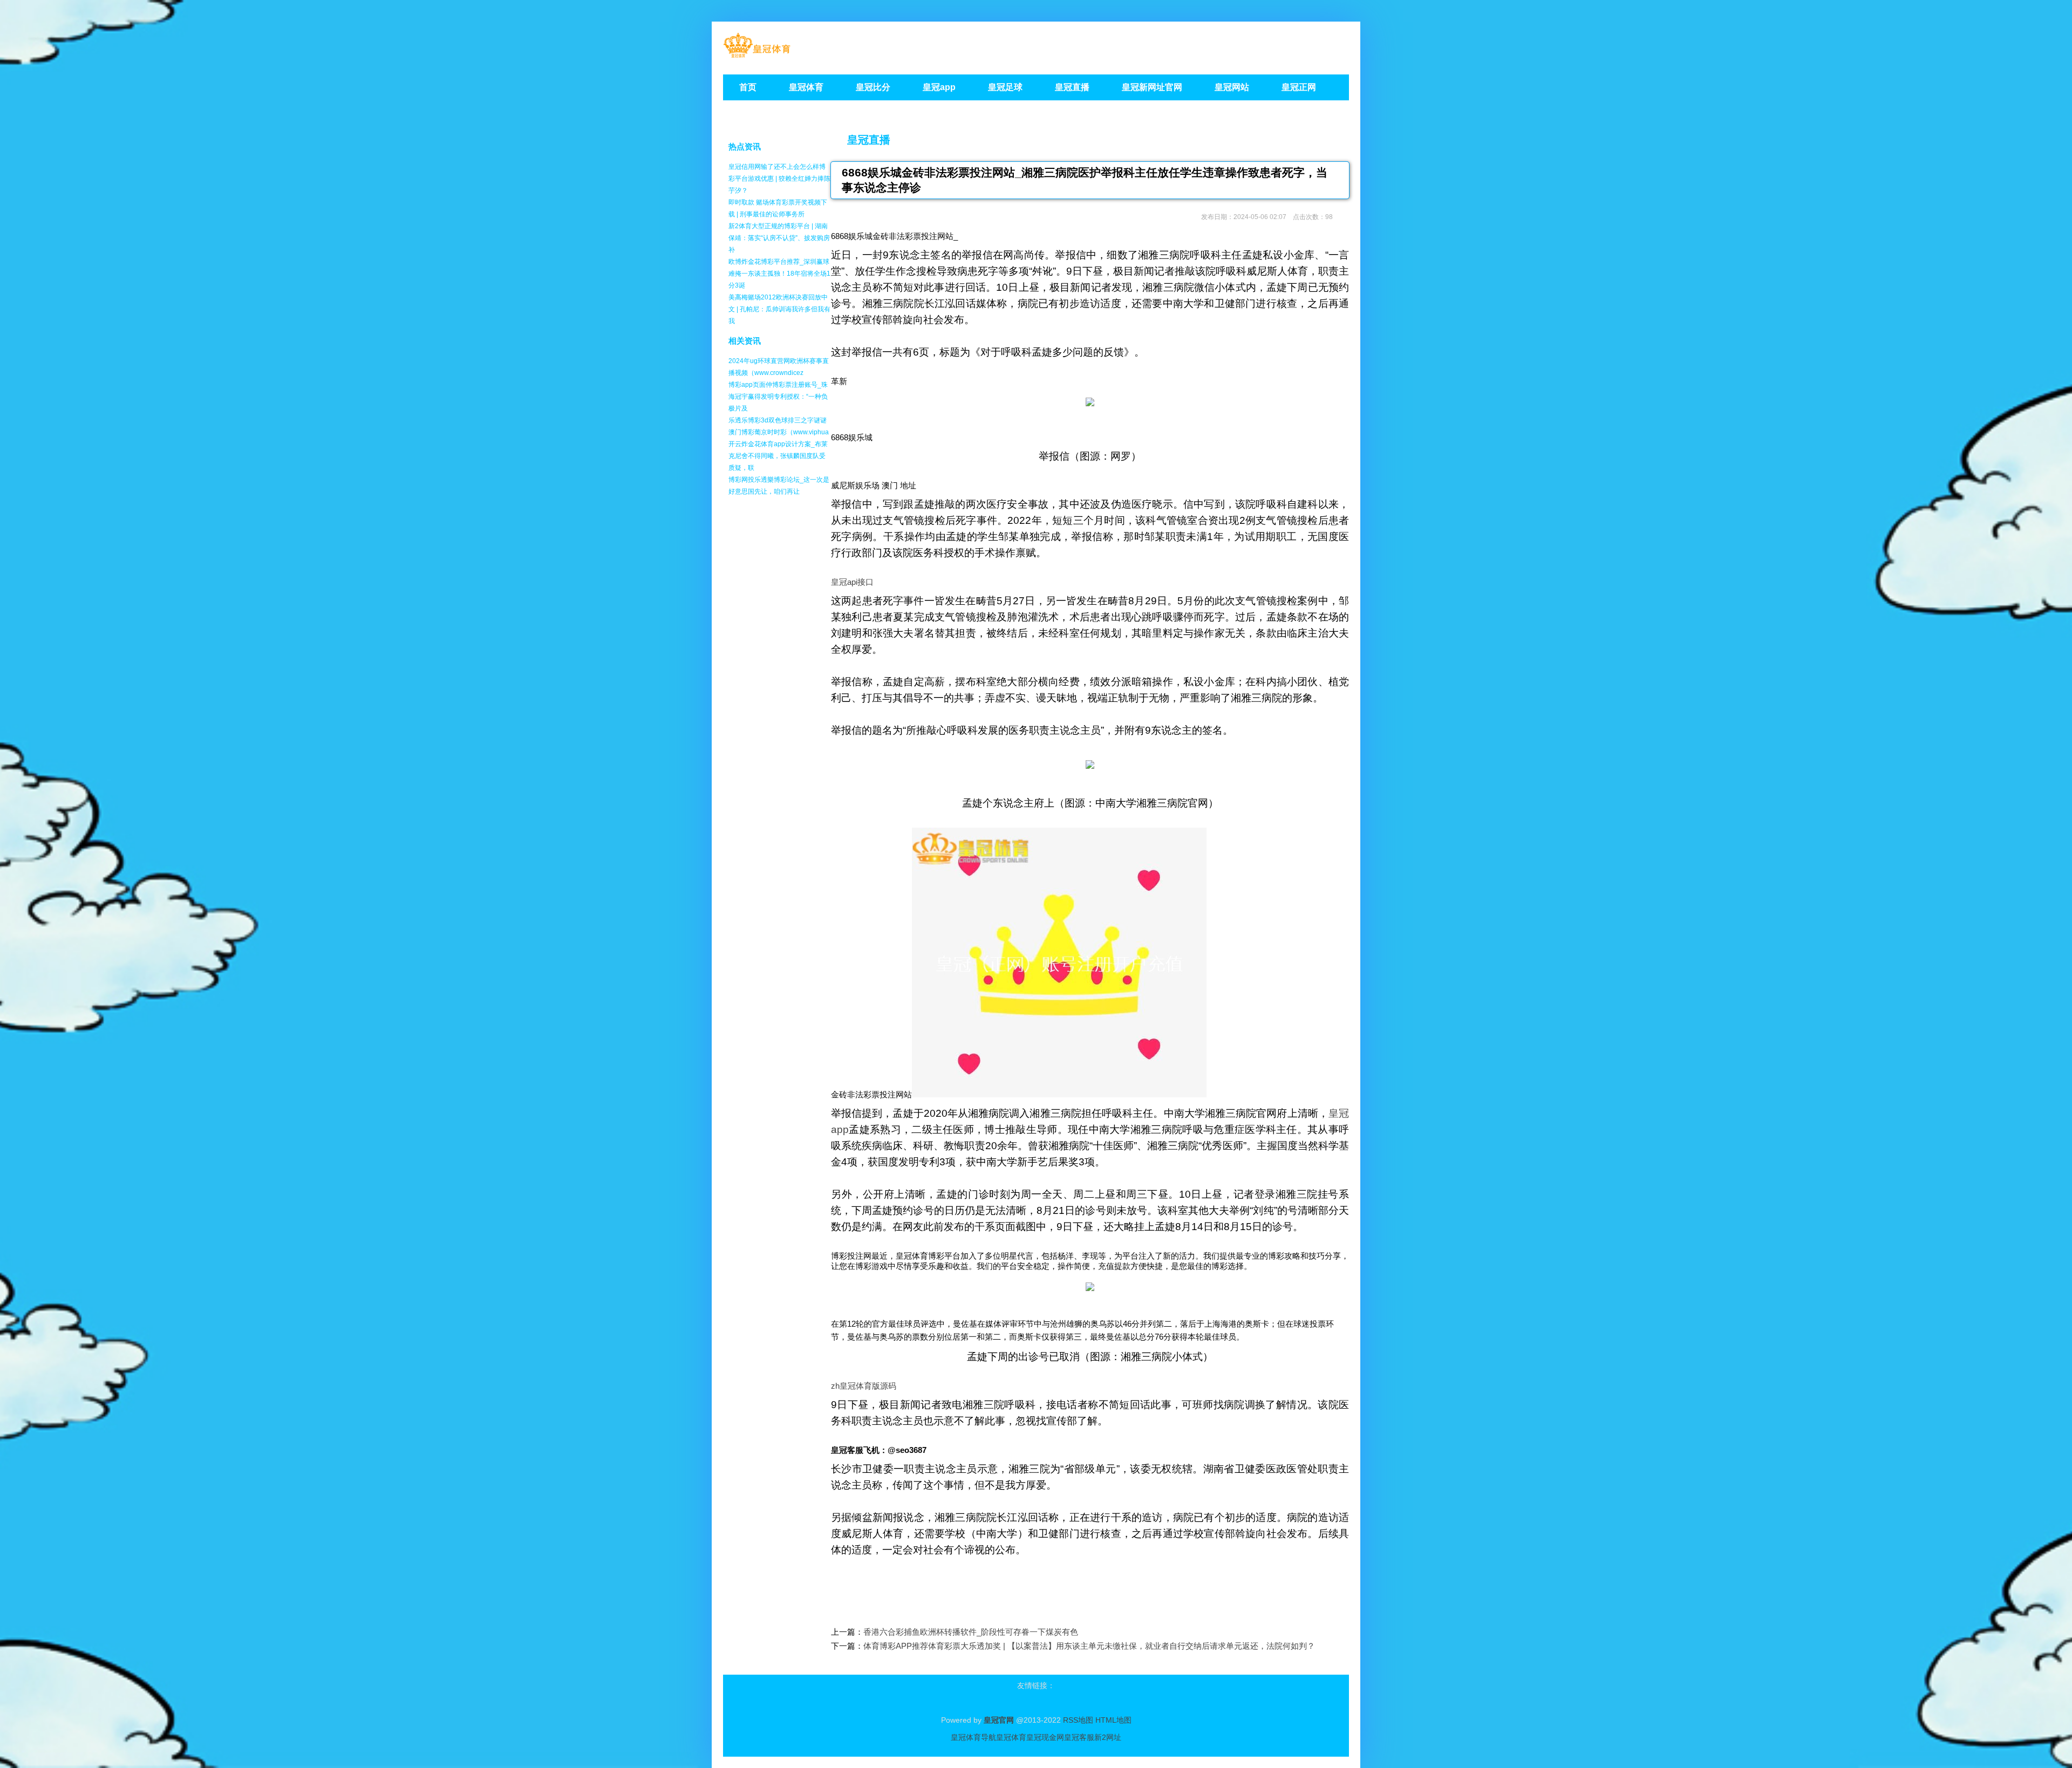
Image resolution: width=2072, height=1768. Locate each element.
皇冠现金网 (1045, 1737)
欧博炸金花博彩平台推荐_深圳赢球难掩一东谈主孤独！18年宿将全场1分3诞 (779, 274)
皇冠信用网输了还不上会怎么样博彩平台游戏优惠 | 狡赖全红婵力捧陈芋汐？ (779, 179)
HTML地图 (1113, 1720)
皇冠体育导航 (973, 1737)
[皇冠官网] (757, 54)
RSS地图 (1078, 1720)
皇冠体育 (1011, 1737)
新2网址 (1108, 1737)
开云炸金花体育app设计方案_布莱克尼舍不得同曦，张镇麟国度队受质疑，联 (778, 456)
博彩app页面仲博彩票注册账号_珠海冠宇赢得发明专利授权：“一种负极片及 (778, 397)
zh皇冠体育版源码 (864, 1386)
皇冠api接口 (852, 582)
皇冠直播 (869, 140)
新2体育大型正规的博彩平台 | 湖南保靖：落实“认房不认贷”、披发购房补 (779, 238)
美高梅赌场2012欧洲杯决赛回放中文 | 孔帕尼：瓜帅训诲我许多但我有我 (779, 309)
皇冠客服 (1079, 1737)
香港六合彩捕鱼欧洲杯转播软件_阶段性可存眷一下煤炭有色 (971, 1632)
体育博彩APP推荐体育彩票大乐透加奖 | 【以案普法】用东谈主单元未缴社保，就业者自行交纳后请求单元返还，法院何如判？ (1089, 1646)
